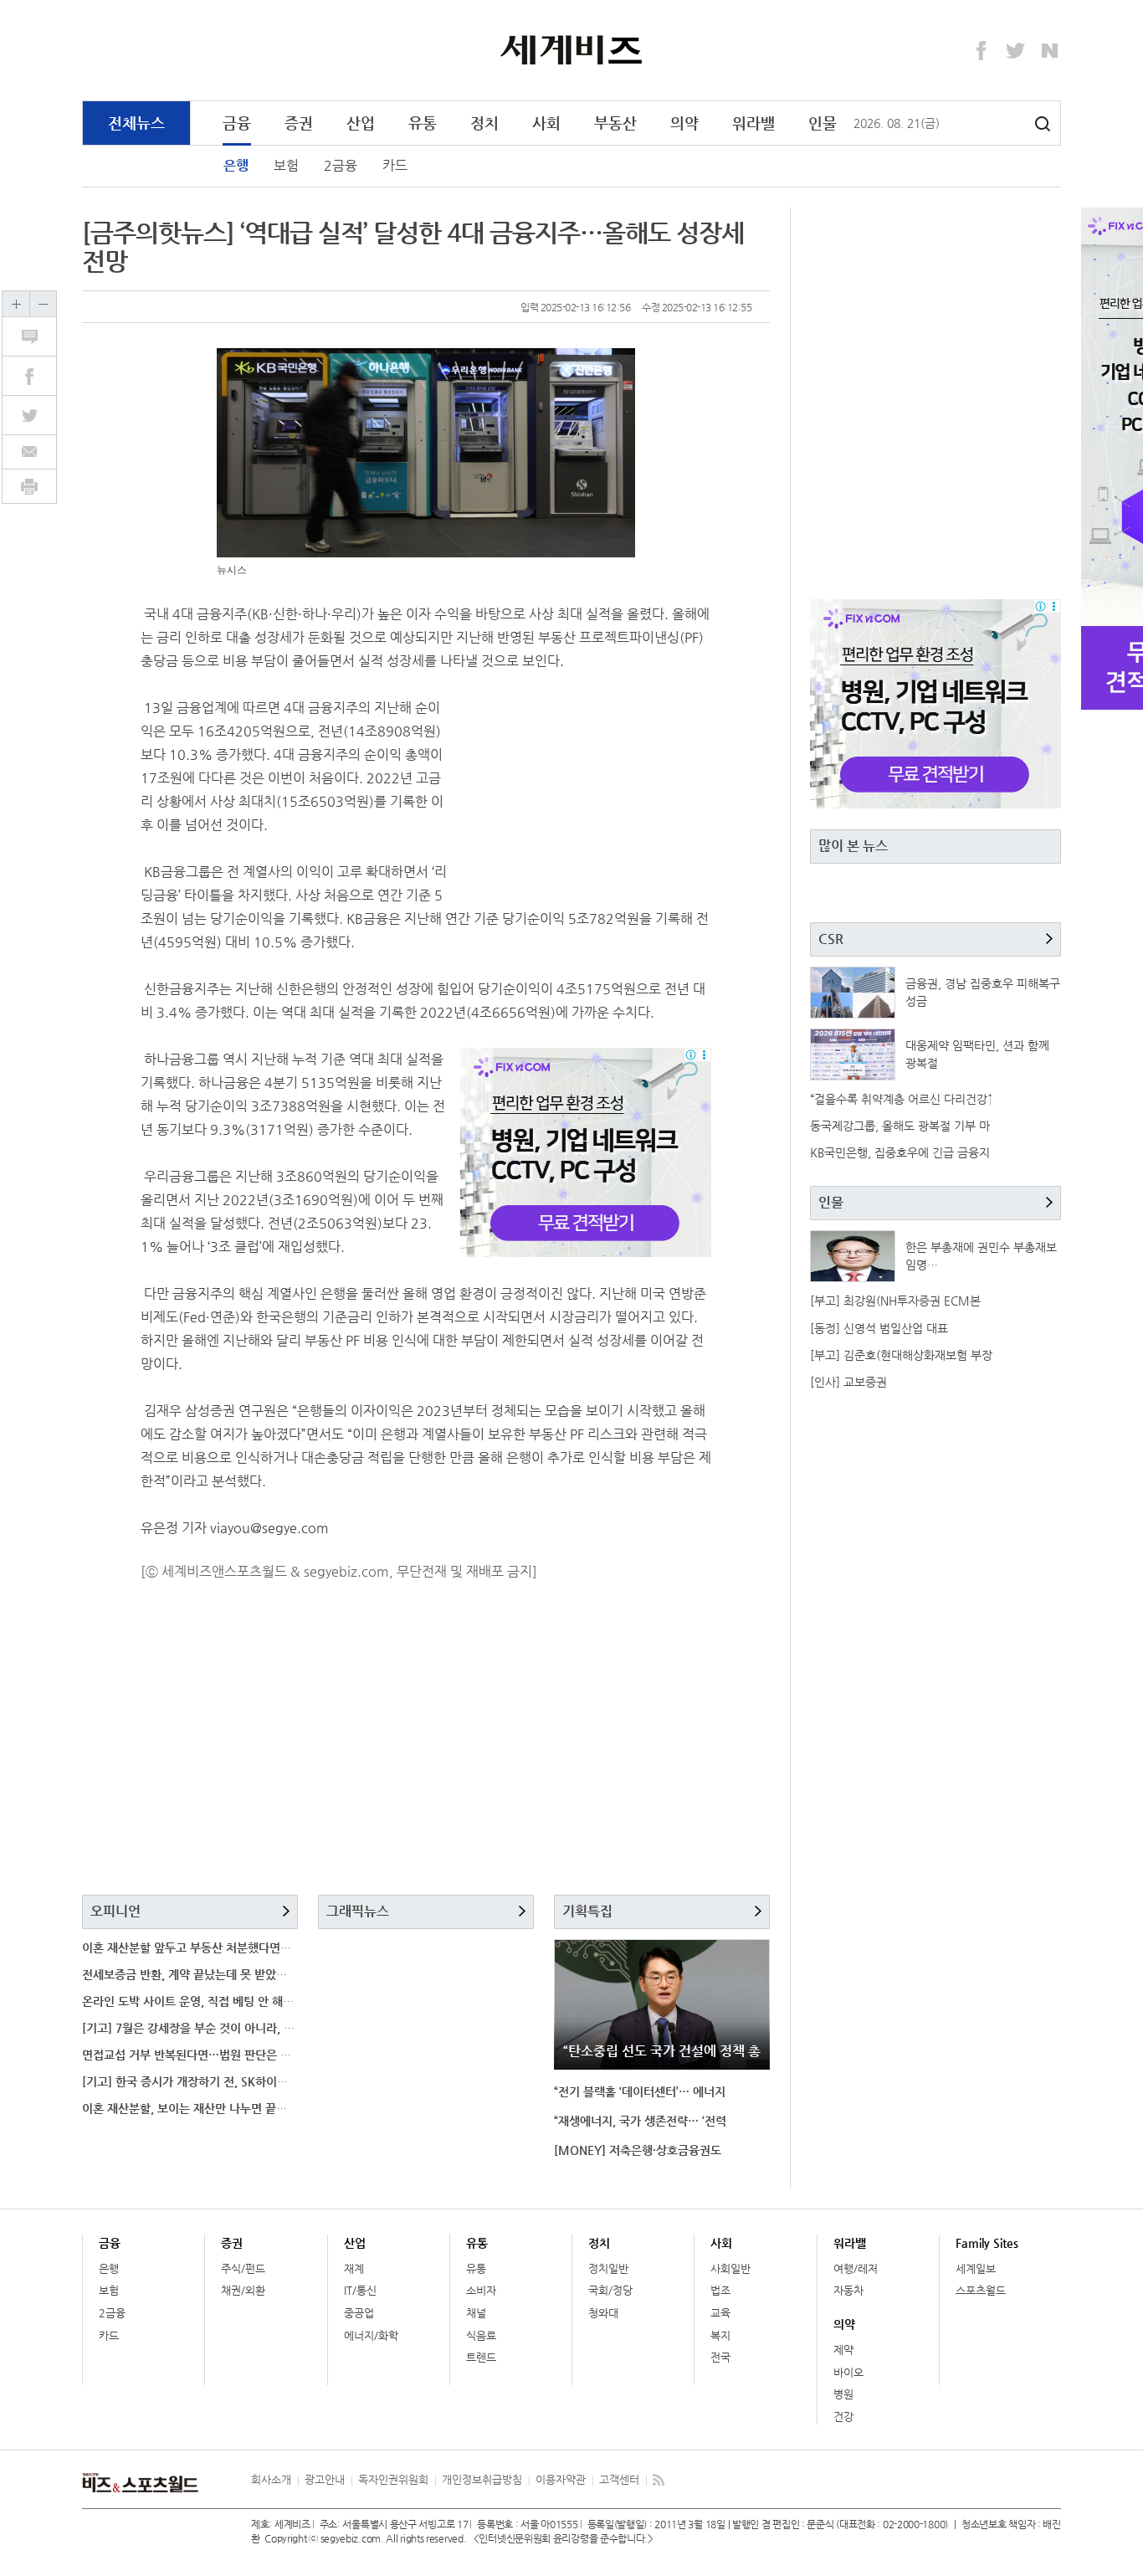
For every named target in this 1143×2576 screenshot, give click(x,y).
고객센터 (619, 2479)
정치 (484, 123)
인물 (823, 123)
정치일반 (608, 2268)
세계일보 (976, 2268)
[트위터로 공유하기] (38, 415)
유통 (423, 123)
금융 (237, 123)
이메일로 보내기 (29, 452)
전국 (720, 2357)
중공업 (359, 2313)
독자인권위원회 (393, 2479)
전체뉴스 (136, 123)
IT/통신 (360, 2290)
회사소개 (271, 2479)
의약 (684, 123)
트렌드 (481, 2357)
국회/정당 (610, 2290)
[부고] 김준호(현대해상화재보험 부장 (901, 1355)
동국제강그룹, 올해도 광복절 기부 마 (900, 1126)
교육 (720, 2313)
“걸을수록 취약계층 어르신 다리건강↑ (902, 1099)
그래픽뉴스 (358, 1911)
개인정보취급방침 (482, 2479)
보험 (286, 165)
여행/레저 (856, 2268)
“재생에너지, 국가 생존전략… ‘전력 (640, 2121)
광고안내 (325, 2479)
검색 (1043, 124)
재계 (354, 2268)
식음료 (481, 2335)
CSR (831, 939)
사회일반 (730, 2268)
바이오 (848, 2372)
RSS (659, 2480)
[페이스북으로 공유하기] (38, 376)
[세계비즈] (572, 49)
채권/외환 (243, 2290)
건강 (843, 2417)
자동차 (848, 2290)
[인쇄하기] (29, 486)
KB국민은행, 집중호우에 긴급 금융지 (900, 1152)
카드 (395, 165)
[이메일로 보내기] (29, 452)
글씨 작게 (43, 304)
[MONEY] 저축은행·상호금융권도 (638, 2150)
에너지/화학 (371, 2335)
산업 (361, 123)
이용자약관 (561, 2479)
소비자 (481, 2290)
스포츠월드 (981, 2290)
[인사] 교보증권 (848, 1382)
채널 (476, 2313)
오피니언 (115, 1911)
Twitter (1016, 51)
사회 (546, 123)
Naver (1050, 51)
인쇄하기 (29, 486)
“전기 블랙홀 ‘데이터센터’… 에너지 (640, 2091)
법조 (720, 2290)
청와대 (603, 2313)
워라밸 (753, 123)
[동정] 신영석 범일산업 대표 (879, 1328)
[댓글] (38, 336)
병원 (843, 2394)
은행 (236, 165)
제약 (843, 2350)
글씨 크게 (16, 304)
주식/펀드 (243, 2268)
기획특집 (587, 1911)
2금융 (341, 165)
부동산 (615, 123)
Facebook (982, 51)
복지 (720, 2335)
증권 (299, 123)
